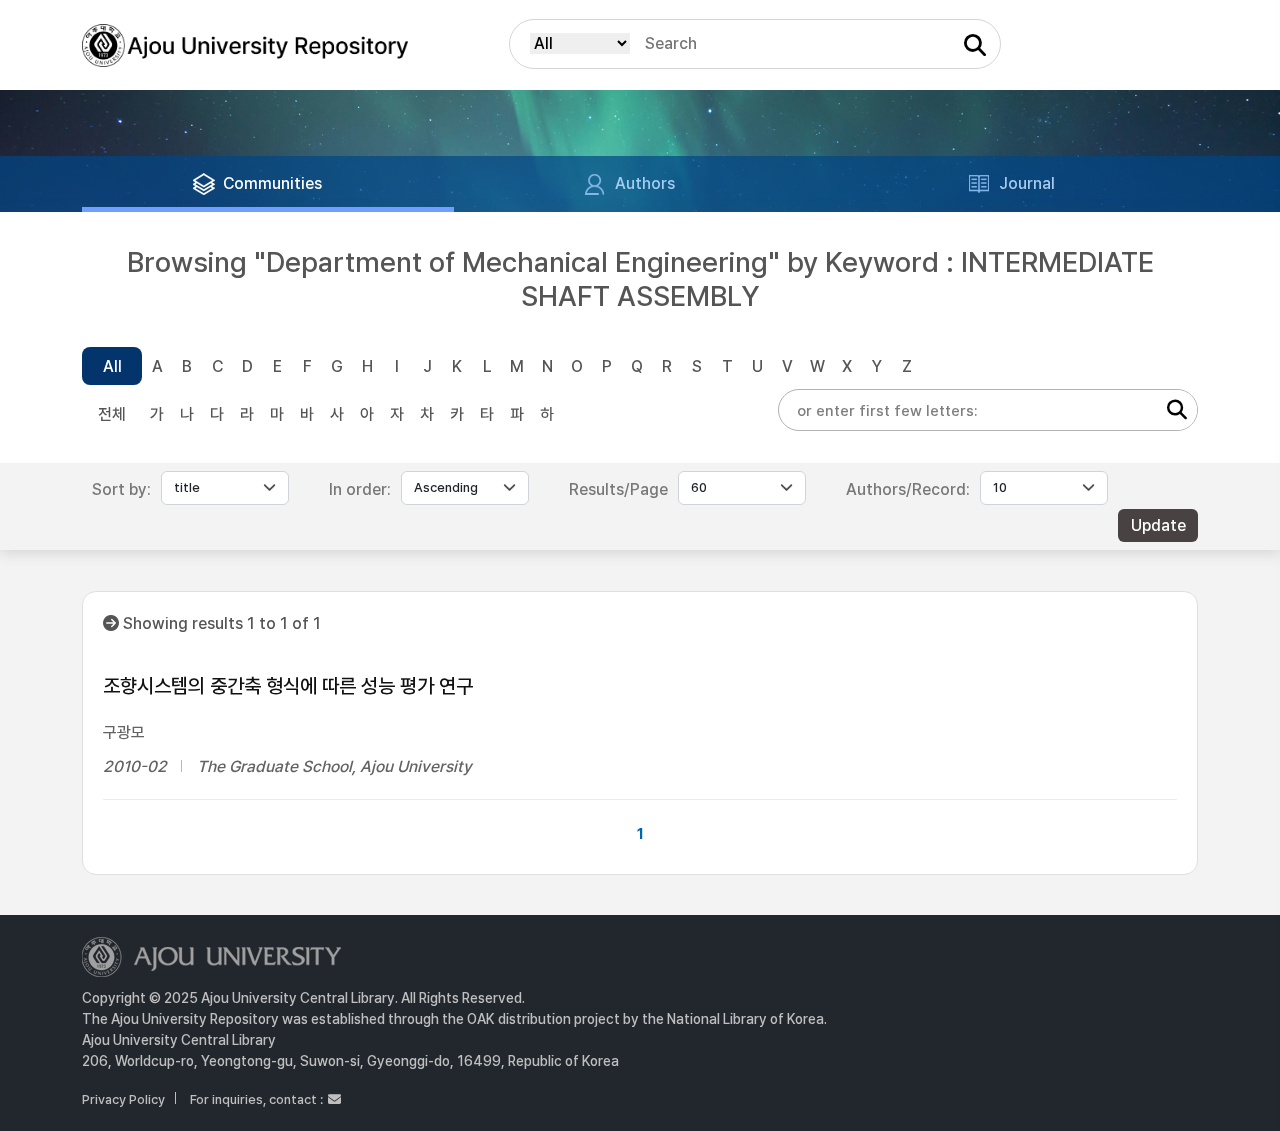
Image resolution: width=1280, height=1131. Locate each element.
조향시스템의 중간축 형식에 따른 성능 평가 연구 (288, 686)
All (112, 366)
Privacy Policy (123, 1099)
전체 (112, 414)
